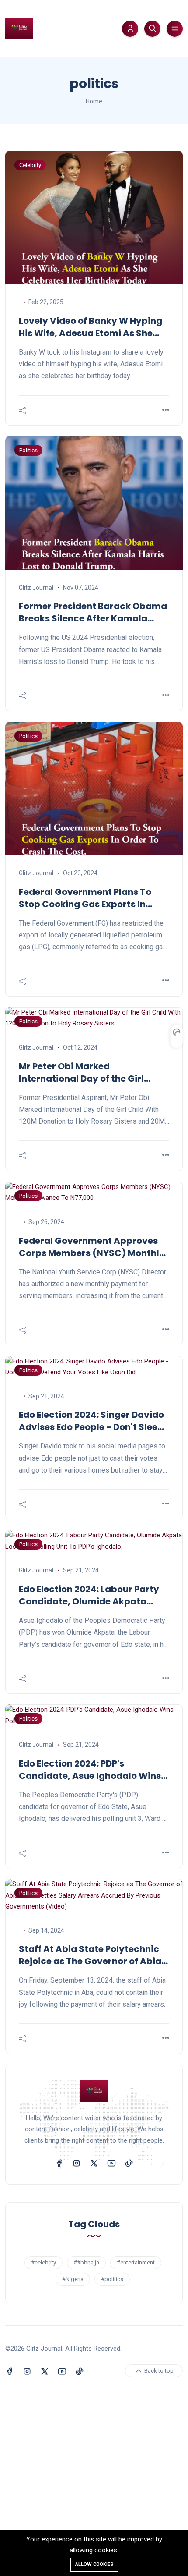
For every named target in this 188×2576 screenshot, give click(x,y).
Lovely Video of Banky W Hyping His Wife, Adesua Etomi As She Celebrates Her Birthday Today (91, 327)
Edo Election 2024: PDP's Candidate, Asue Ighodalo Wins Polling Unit (90, 1770)
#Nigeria (73, 2279)
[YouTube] (111, 2163)
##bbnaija (86, 2262)
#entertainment (136, 2262)
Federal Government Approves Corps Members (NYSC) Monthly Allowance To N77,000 (92, 1247)
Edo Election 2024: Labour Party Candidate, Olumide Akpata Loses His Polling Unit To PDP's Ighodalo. (89, 1595)
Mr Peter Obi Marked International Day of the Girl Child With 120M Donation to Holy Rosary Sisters (93, 1072)
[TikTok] (129, 2163)
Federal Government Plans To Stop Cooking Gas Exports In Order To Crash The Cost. (85, 898)
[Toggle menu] (175, 29)
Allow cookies (94, 2564)
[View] (166, 410)
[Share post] (22, 411)
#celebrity (44, 2262)
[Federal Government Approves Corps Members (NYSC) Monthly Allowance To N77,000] (94, 1193)
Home (94, 101)
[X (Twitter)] (94, 2163)
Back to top (158, 2371)
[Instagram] (77, 2163)
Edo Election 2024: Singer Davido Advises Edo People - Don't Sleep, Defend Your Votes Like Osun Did (92, 1421)
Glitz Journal (36, 588)
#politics (112, 2279)
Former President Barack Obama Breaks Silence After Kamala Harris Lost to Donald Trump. (93, 612)
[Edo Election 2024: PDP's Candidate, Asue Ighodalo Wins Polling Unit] (94, 1716)
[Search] (152, 29)
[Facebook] (59, 2163)
